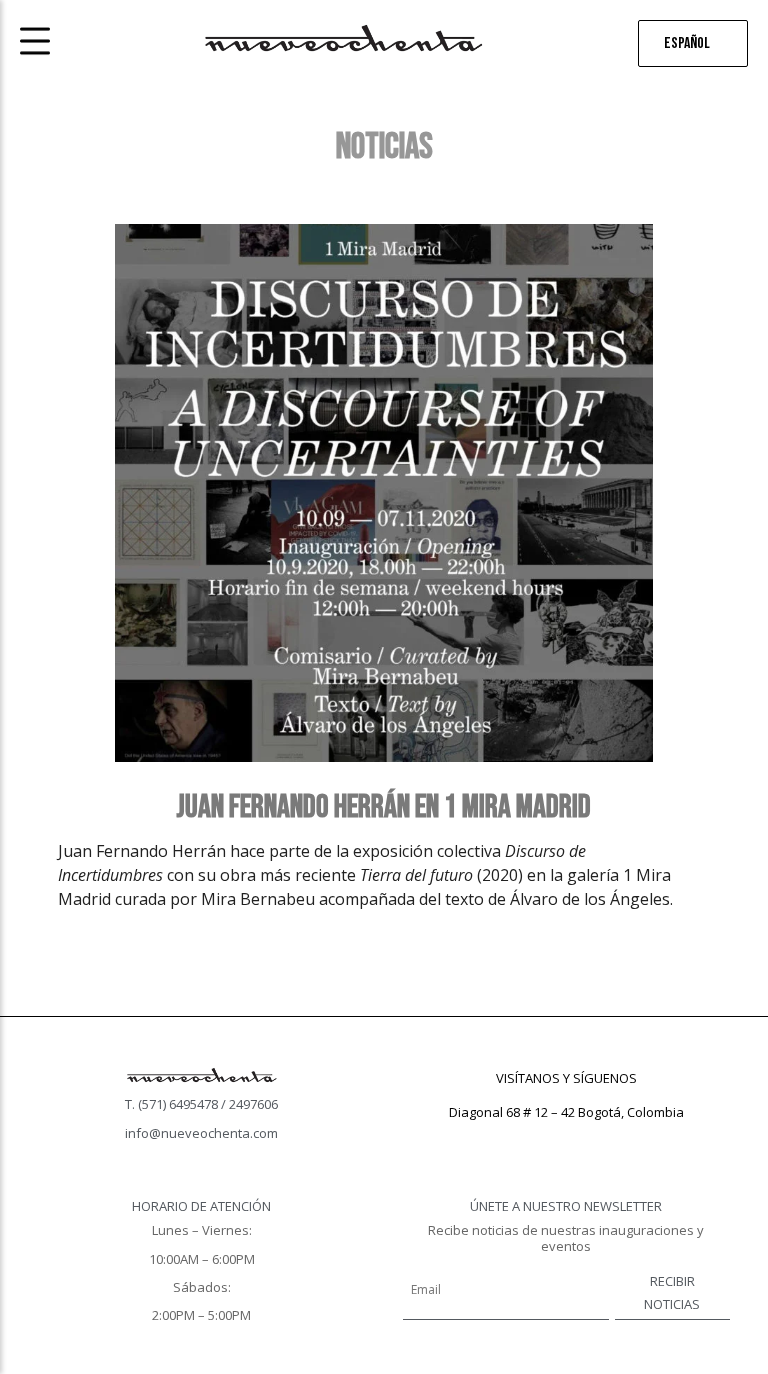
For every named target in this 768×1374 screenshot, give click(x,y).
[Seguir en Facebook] (526, 1141)
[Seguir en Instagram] (566, 1141)
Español (687, 43)
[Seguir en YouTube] (606, 1141)
